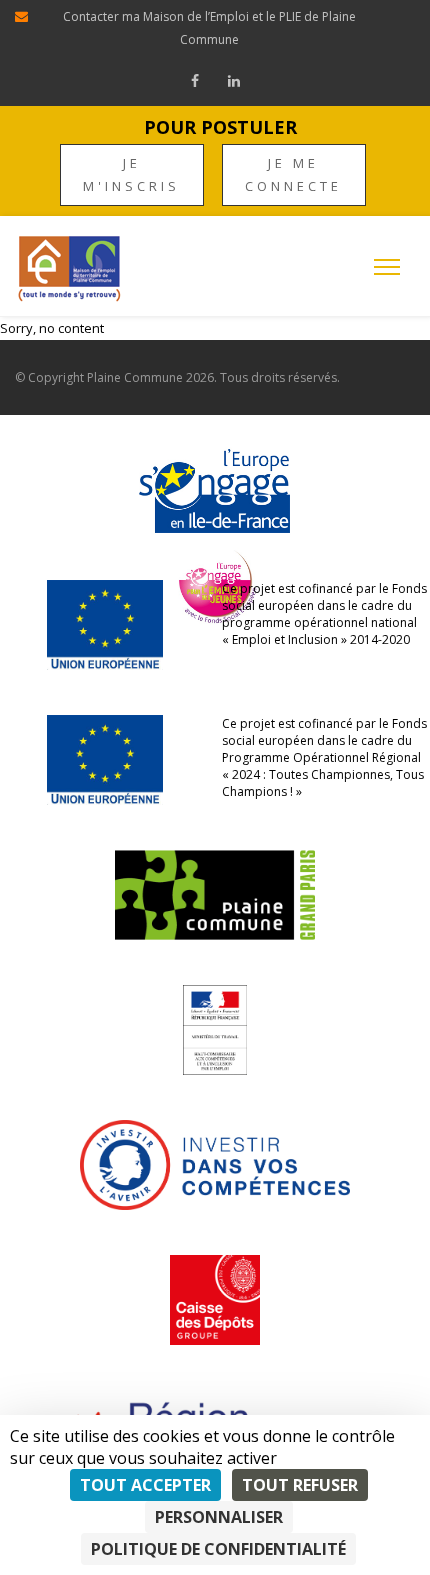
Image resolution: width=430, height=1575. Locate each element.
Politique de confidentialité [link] (218, 1549)
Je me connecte (293, 174)
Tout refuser (300, 1485)
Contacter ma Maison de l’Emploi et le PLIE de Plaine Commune (209, 28)
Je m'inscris (131, 174)
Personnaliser (219, 1517)
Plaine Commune (135, 377)
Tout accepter (145, 1485)
